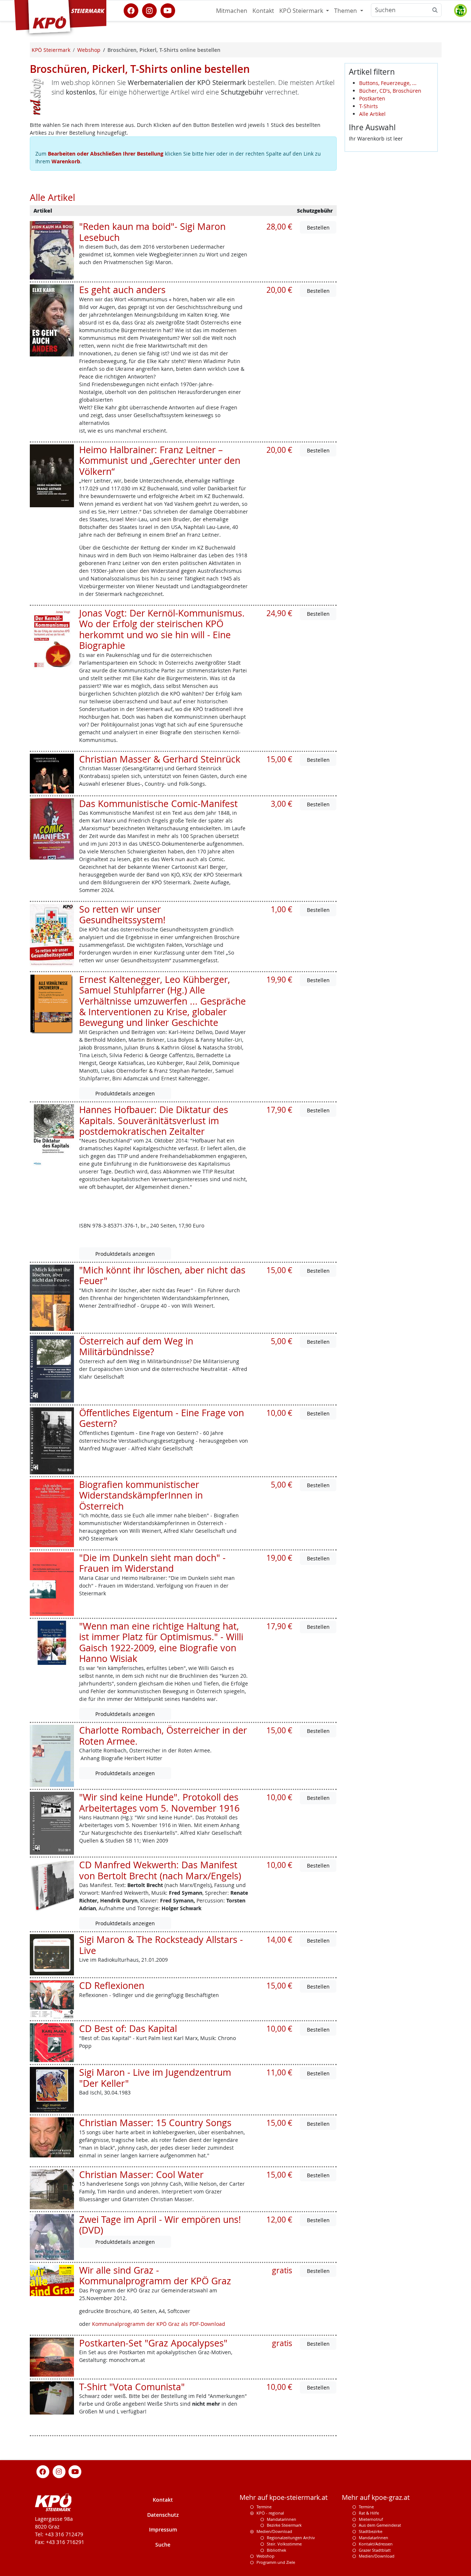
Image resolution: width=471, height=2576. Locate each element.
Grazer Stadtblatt (375, 2550)
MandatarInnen (373, 2538)
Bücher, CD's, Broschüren (390, 91)
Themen (346, 11)
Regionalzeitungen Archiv (291, 2538)
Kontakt (263, 11)
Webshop (265, 2556)
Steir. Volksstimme (284, 2544)
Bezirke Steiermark (284, 2525)
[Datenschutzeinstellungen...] (460, 11)
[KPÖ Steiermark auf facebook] (131, 10)
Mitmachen (232, 11)
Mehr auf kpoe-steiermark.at (284, 2497)
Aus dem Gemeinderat (380, 2525)
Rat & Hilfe (369, 2513)
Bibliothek (277, 2550)
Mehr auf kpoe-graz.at (376, 2497)
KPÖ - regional (270, 2513)
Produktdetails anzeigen (125, 1093)
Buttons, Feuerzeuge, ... (388, 83)
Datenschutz (163, 2515)
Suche (163, 2545)
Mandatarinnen (281, 2519)
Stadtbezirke (371, 2531)
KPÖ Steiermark (302, 11)
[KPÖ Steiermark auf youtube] (168, 10)
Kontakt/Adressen (376, 2544)
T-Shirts (369, 106)
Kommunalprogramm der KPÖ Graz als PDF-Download (159, 2324)
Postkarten (372, 98)
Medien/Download (274, 2531)
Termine (264, 2507)
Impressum (163, 2529)
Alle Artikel (372, 114)
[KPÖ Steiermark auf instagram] (149, 10)
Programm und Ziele (276, 2562)
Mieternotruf (371, 2519)
